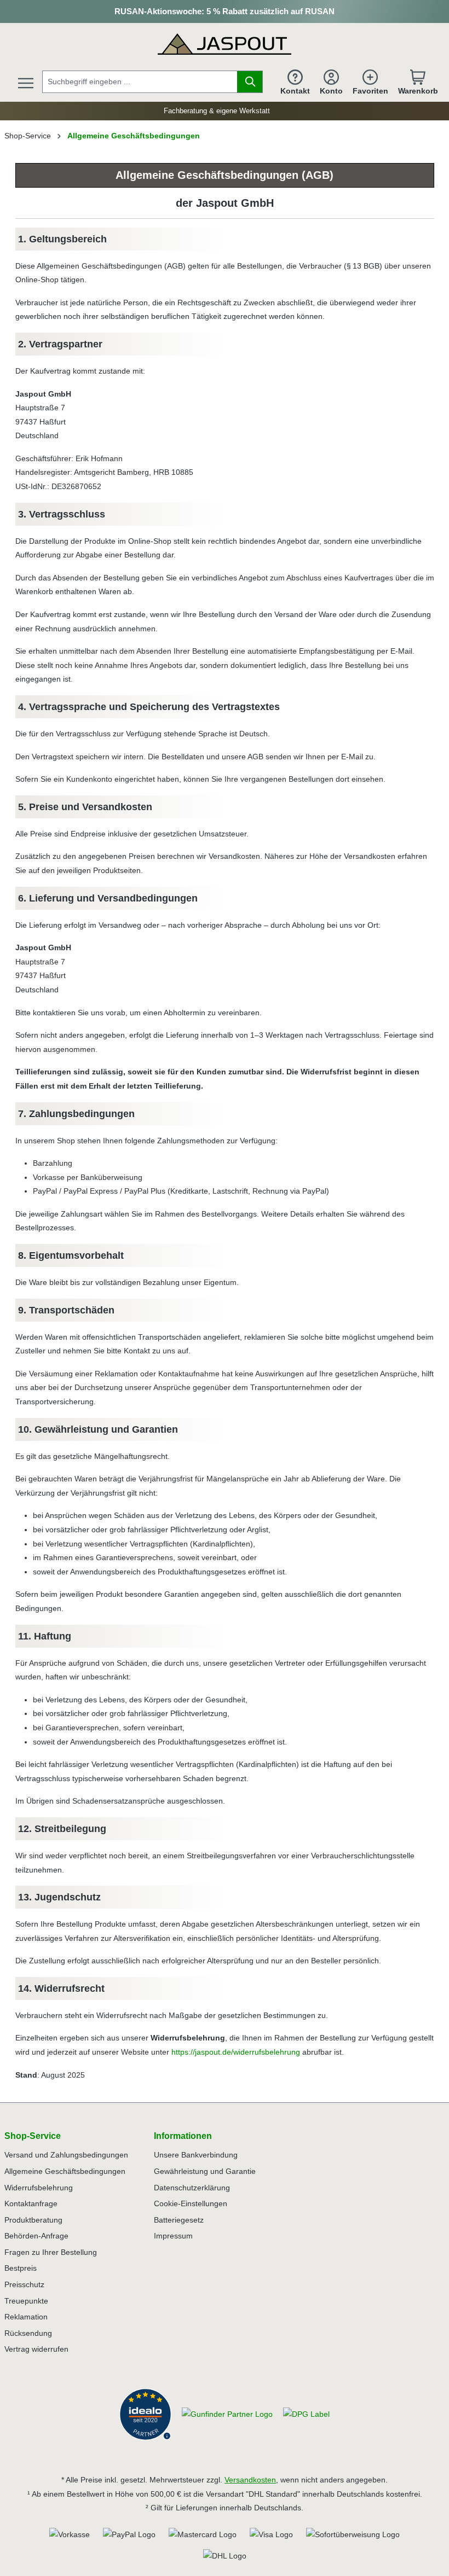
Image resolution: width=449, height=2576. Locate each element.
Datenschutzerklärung (192, 2188)
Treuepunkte (26, 2301)
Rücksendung (28, 2333)
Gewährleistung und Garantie (205, 2171)
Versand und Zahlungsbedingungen (66, 2155)
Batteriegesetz (179, 2220)
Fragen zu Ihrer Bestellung (51, 2252)
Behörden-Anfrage (36, 2236)
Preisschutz (24, 2284)
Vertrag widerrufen (36, 2349)
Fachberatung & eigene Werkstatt (215, 111)
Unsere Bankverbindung (196, 2155)
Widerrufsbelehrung (39, 2188)
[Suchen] (250, 82)
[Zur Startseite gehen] (225, 43)
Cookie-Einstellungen (191, 2203)
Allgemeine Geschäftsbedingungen (65, 2171)
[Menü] (26, 83)
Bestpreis (21, 2268)
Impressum (173, 2236)
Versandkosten (250, 2480)
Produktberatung (33, 2220)
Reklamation (26, 2317)
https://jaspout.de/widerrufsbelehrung (236, 2052)
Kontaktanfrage (31, 2203)
